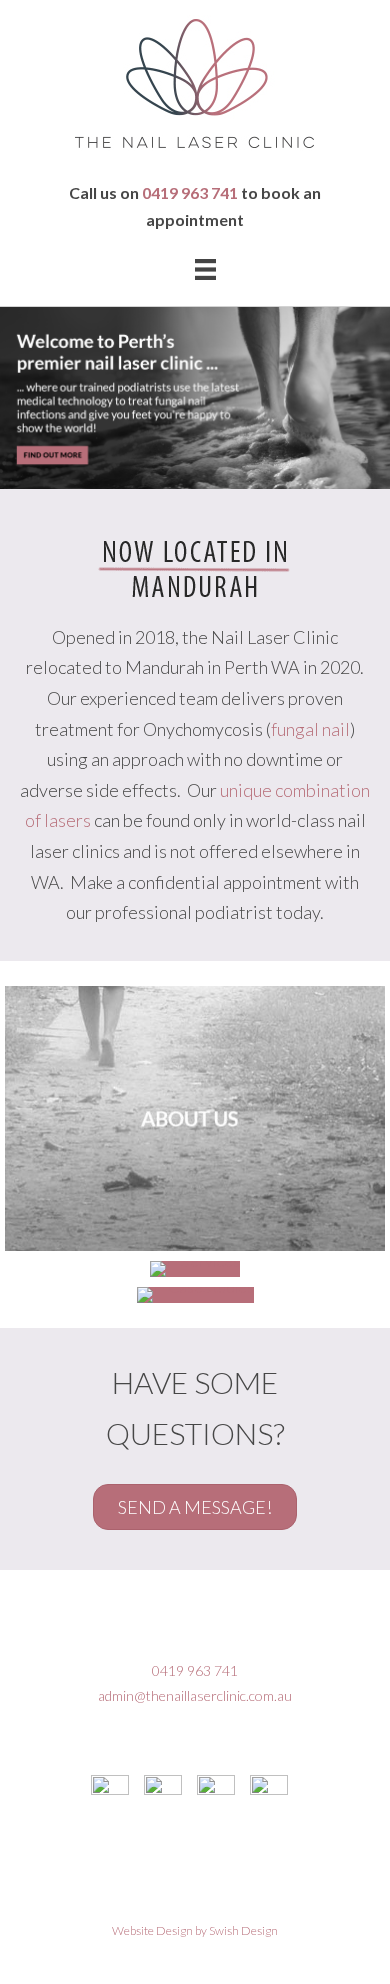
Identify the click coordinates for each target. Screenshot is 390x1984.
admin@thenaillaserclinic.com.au (195, 1695)
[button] (195, 1507)
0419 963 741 (190, 192)
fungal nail (310, 729)
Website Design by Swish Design (195, 1930)
